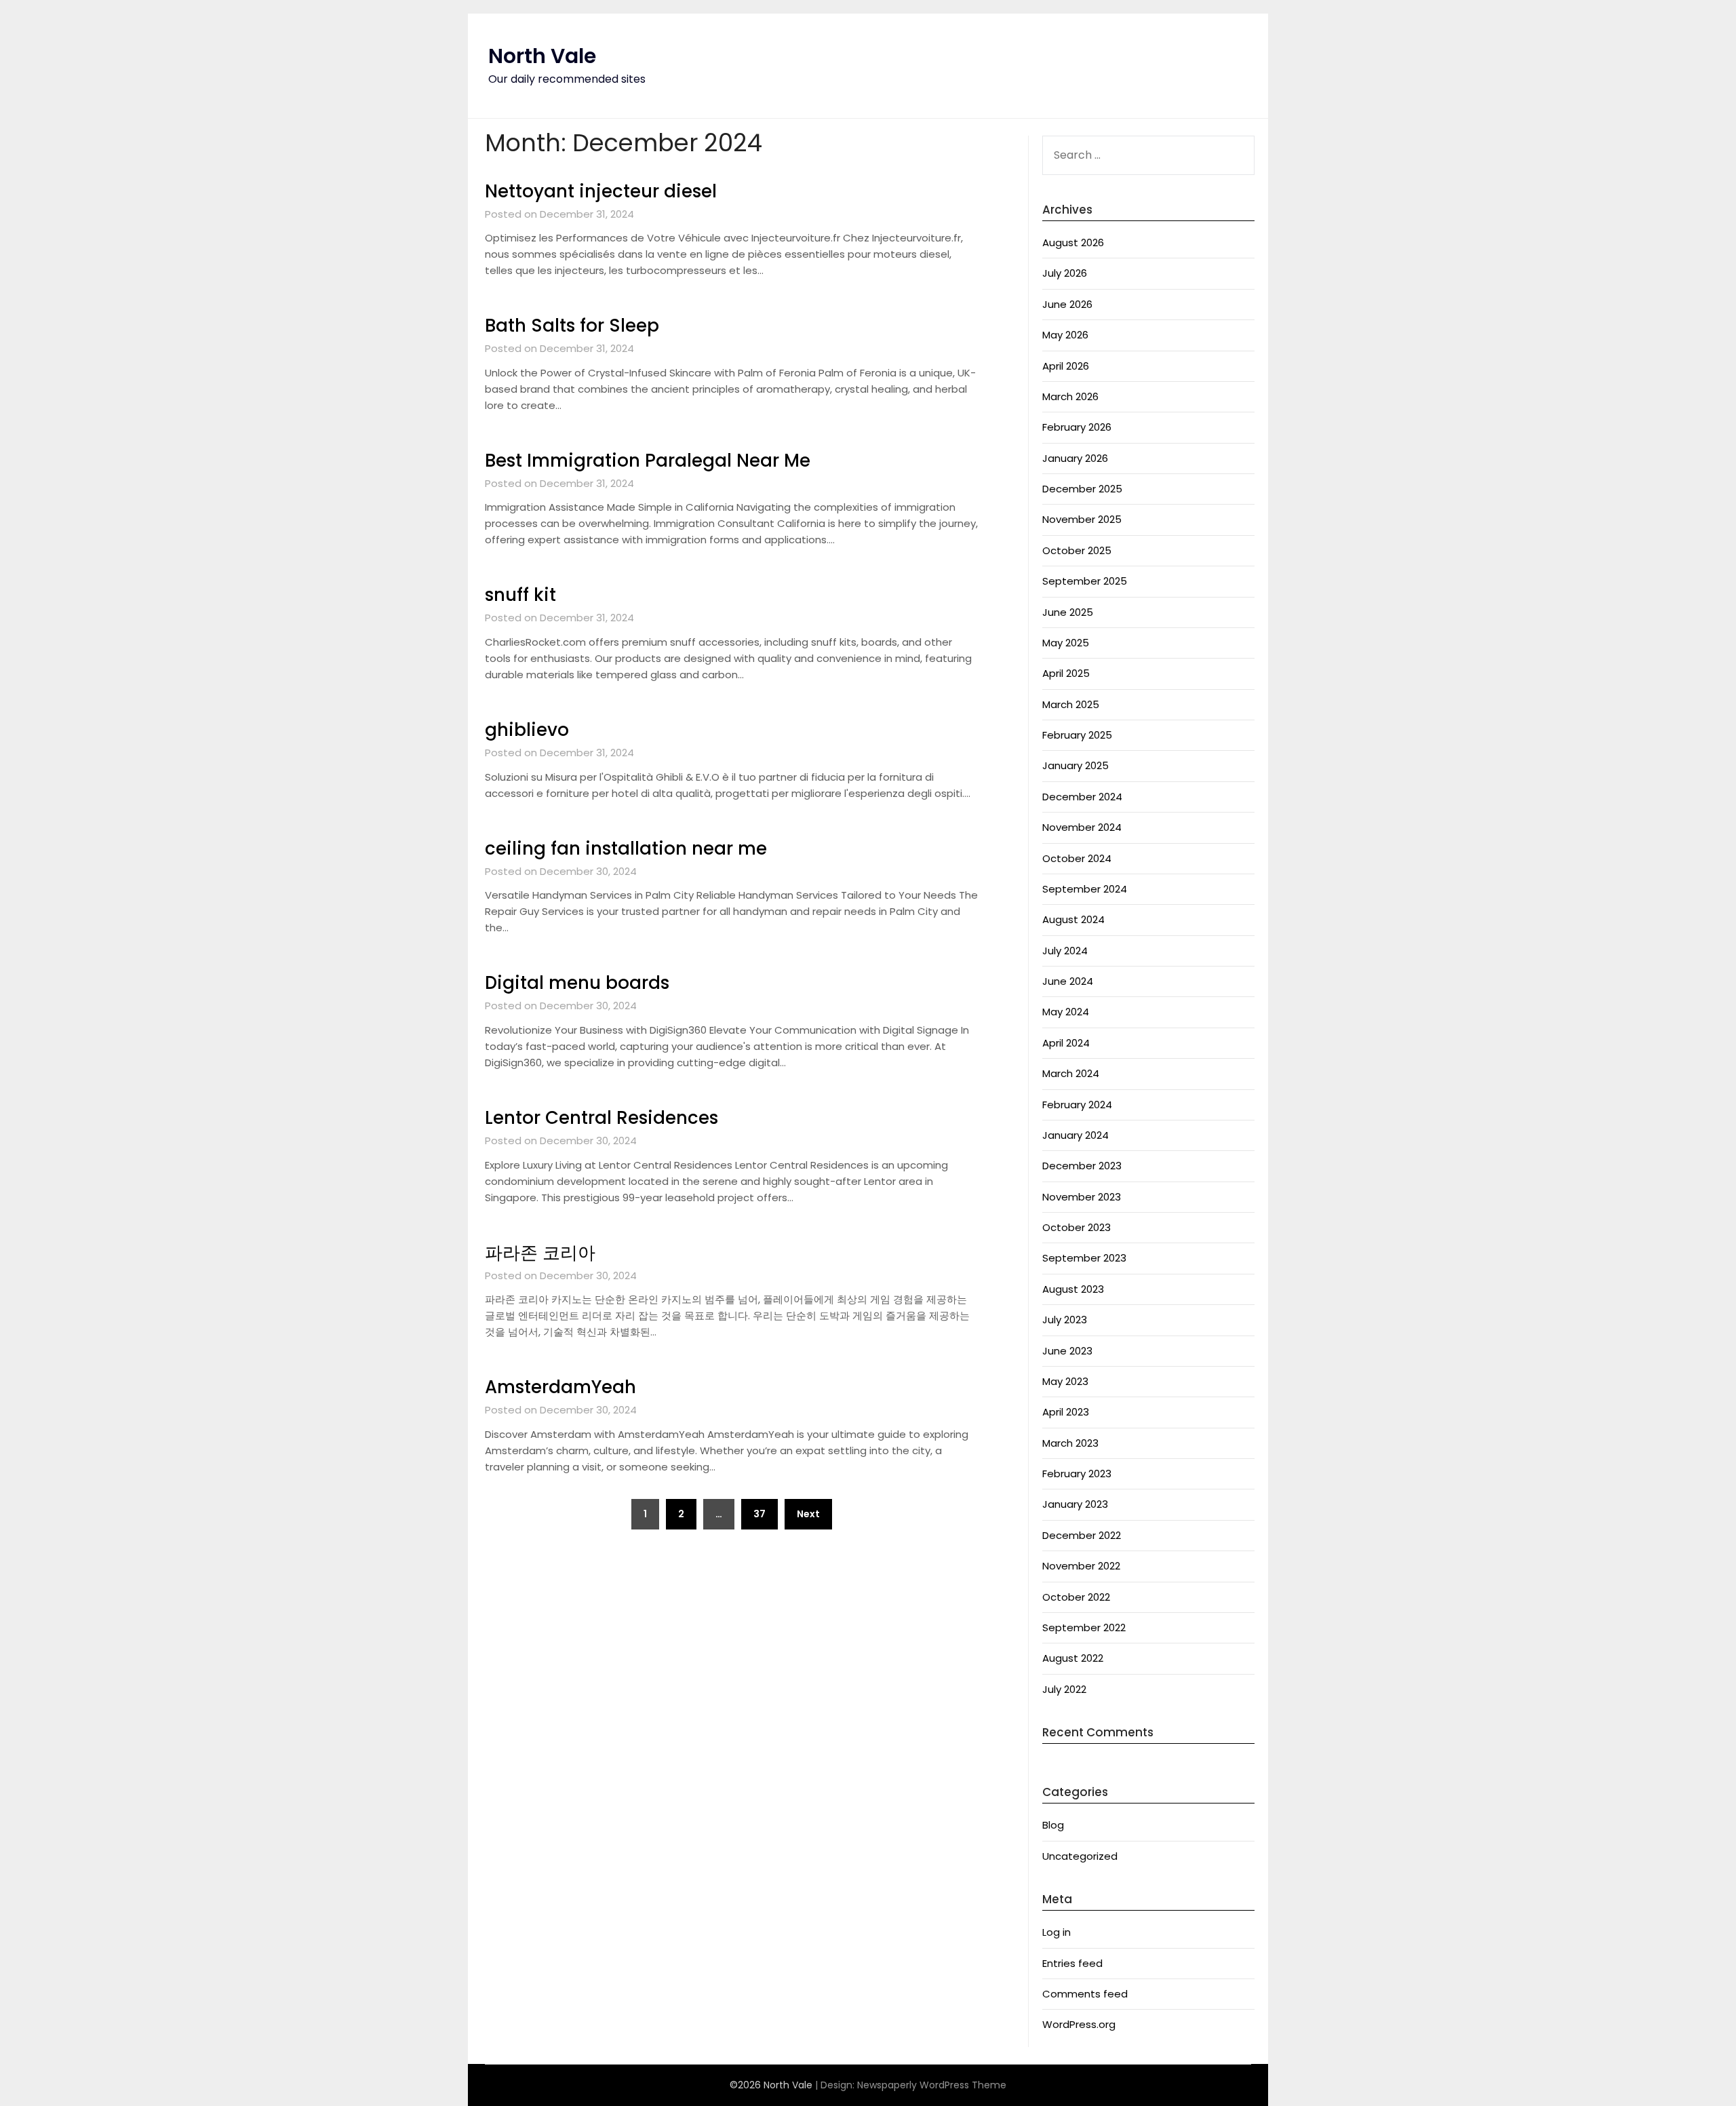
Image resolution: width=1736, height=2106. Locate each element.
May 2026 (1065, 335)
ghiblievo (527, 730)
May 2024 (1066, 1012)
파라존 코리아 (540, 1253)
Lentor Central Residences (601, 1118)
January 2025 (1076, 765)
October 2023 (1077, 1227)
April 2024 (1066, 1043)
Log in (1057, 1932)
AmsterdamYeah (560, 1387)
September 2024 (1085, 889)
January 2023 (1075, 1504)
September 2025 (1085, 581)
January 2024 (1076, 1135)
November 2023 (1082, 1197)
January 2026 (1075, 458)
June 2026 (1067, 304)
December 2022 (1082, 1535)
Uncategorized (1080, 1856)
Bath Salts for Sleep (572, 326)
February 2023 (1077, 1474)
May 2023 (1065, 1381)
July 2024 (1065, 951)
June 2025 (1068, 612)
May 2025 (1066, 643)
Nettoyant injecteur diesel (601, 191)
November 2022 (1081, 1566)
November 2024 (1082, 827)
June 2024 (1068, 981)
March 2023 (1070, 1443)
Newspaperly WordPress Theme (932, 2085)
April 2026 (1066, 366)
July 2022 (1064, 1689)
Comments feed (1085, 1994)
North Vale (542, 56)
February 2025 (1077, 735)
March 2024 (1071, 1073)
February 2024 (1077, 1105)
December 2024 (1082, 797)
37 (759, 1514)
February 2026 (1077, 427)
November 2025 (1082, 519)
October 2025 (1077, 550)
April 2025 (1066, 673)
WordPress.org (1079, 2024)
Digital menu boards (577, 983)
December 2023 (1082, 1166)
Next (808, 1514)
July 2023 (1065, 1320)
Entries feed (1072, 1963)
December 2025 (1082, 489)
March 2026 (1070, 396)
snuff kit (520, 595)
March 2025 (1071, 704)
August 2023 (1073, 1289)
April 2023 (1066, 1412)
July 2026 (1065, 273)
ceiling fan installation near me (626, 849)
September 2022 (1084, 1627)
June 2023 (1067, 1351)
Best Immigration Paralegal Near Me (648, 461)
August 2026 (1073, 242)
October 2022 (1076, 1597)
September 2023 (1084, 1258)
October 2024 (1077, 858)
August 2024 (1073, 919)
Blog (1053, 1825)
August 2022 (1073, 1658)
